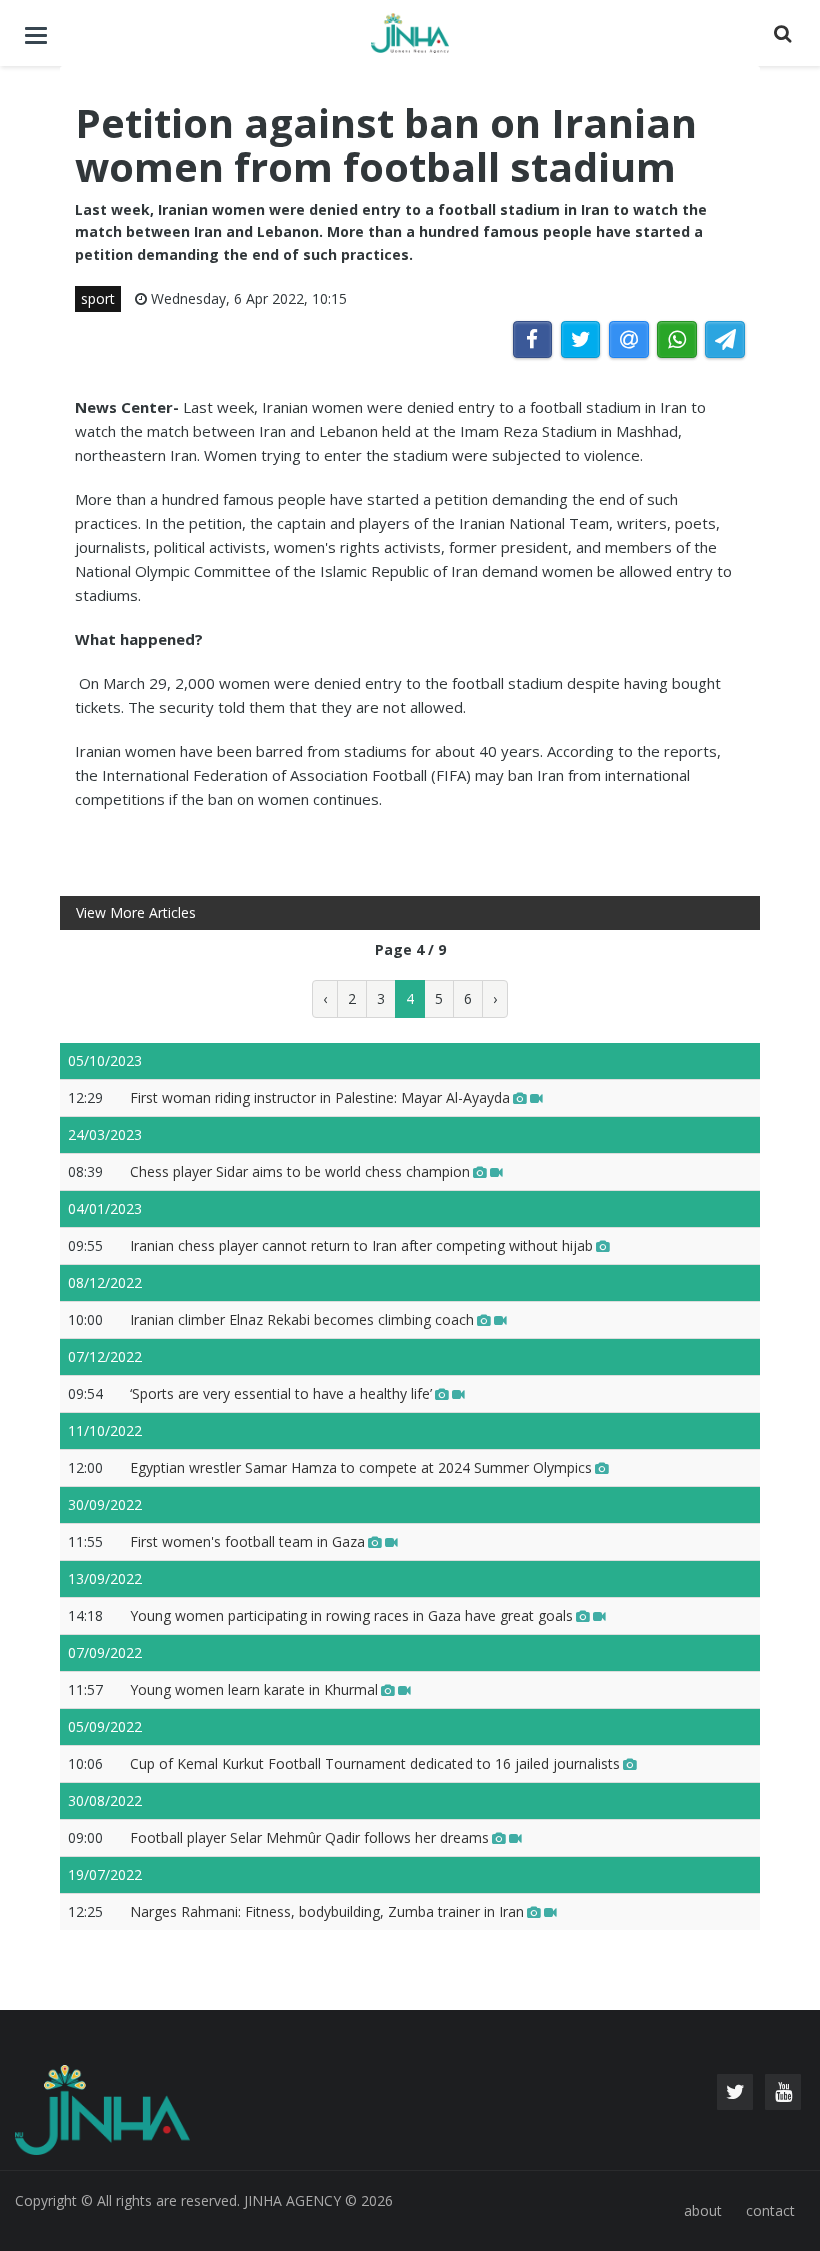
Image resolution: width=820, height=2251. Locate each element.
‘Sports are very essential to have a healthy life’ (281, 1393)
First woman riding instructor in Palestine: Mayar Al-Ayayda (320, 1097)
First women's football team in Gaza (247, 1541)
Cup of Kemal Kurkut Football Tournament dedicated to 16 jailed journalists (375, 1763)
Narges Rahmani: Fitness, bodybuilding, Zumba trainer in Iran (327, 1911)
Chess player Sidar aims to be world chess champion (300, 1171)
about (703, 2210)
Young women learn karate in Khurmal (254, 1689)
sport (98, 298)
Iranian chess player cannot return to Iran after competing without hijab (361, 1245)
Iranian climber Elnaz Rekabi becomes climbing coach (302, 1319)
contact (770, 2210)
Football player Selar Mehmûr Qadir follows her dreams (309, 1837)
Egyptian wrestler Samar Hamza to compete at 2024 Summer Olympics (361, 1467)
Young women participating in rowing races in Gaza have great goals (351, 1615)
